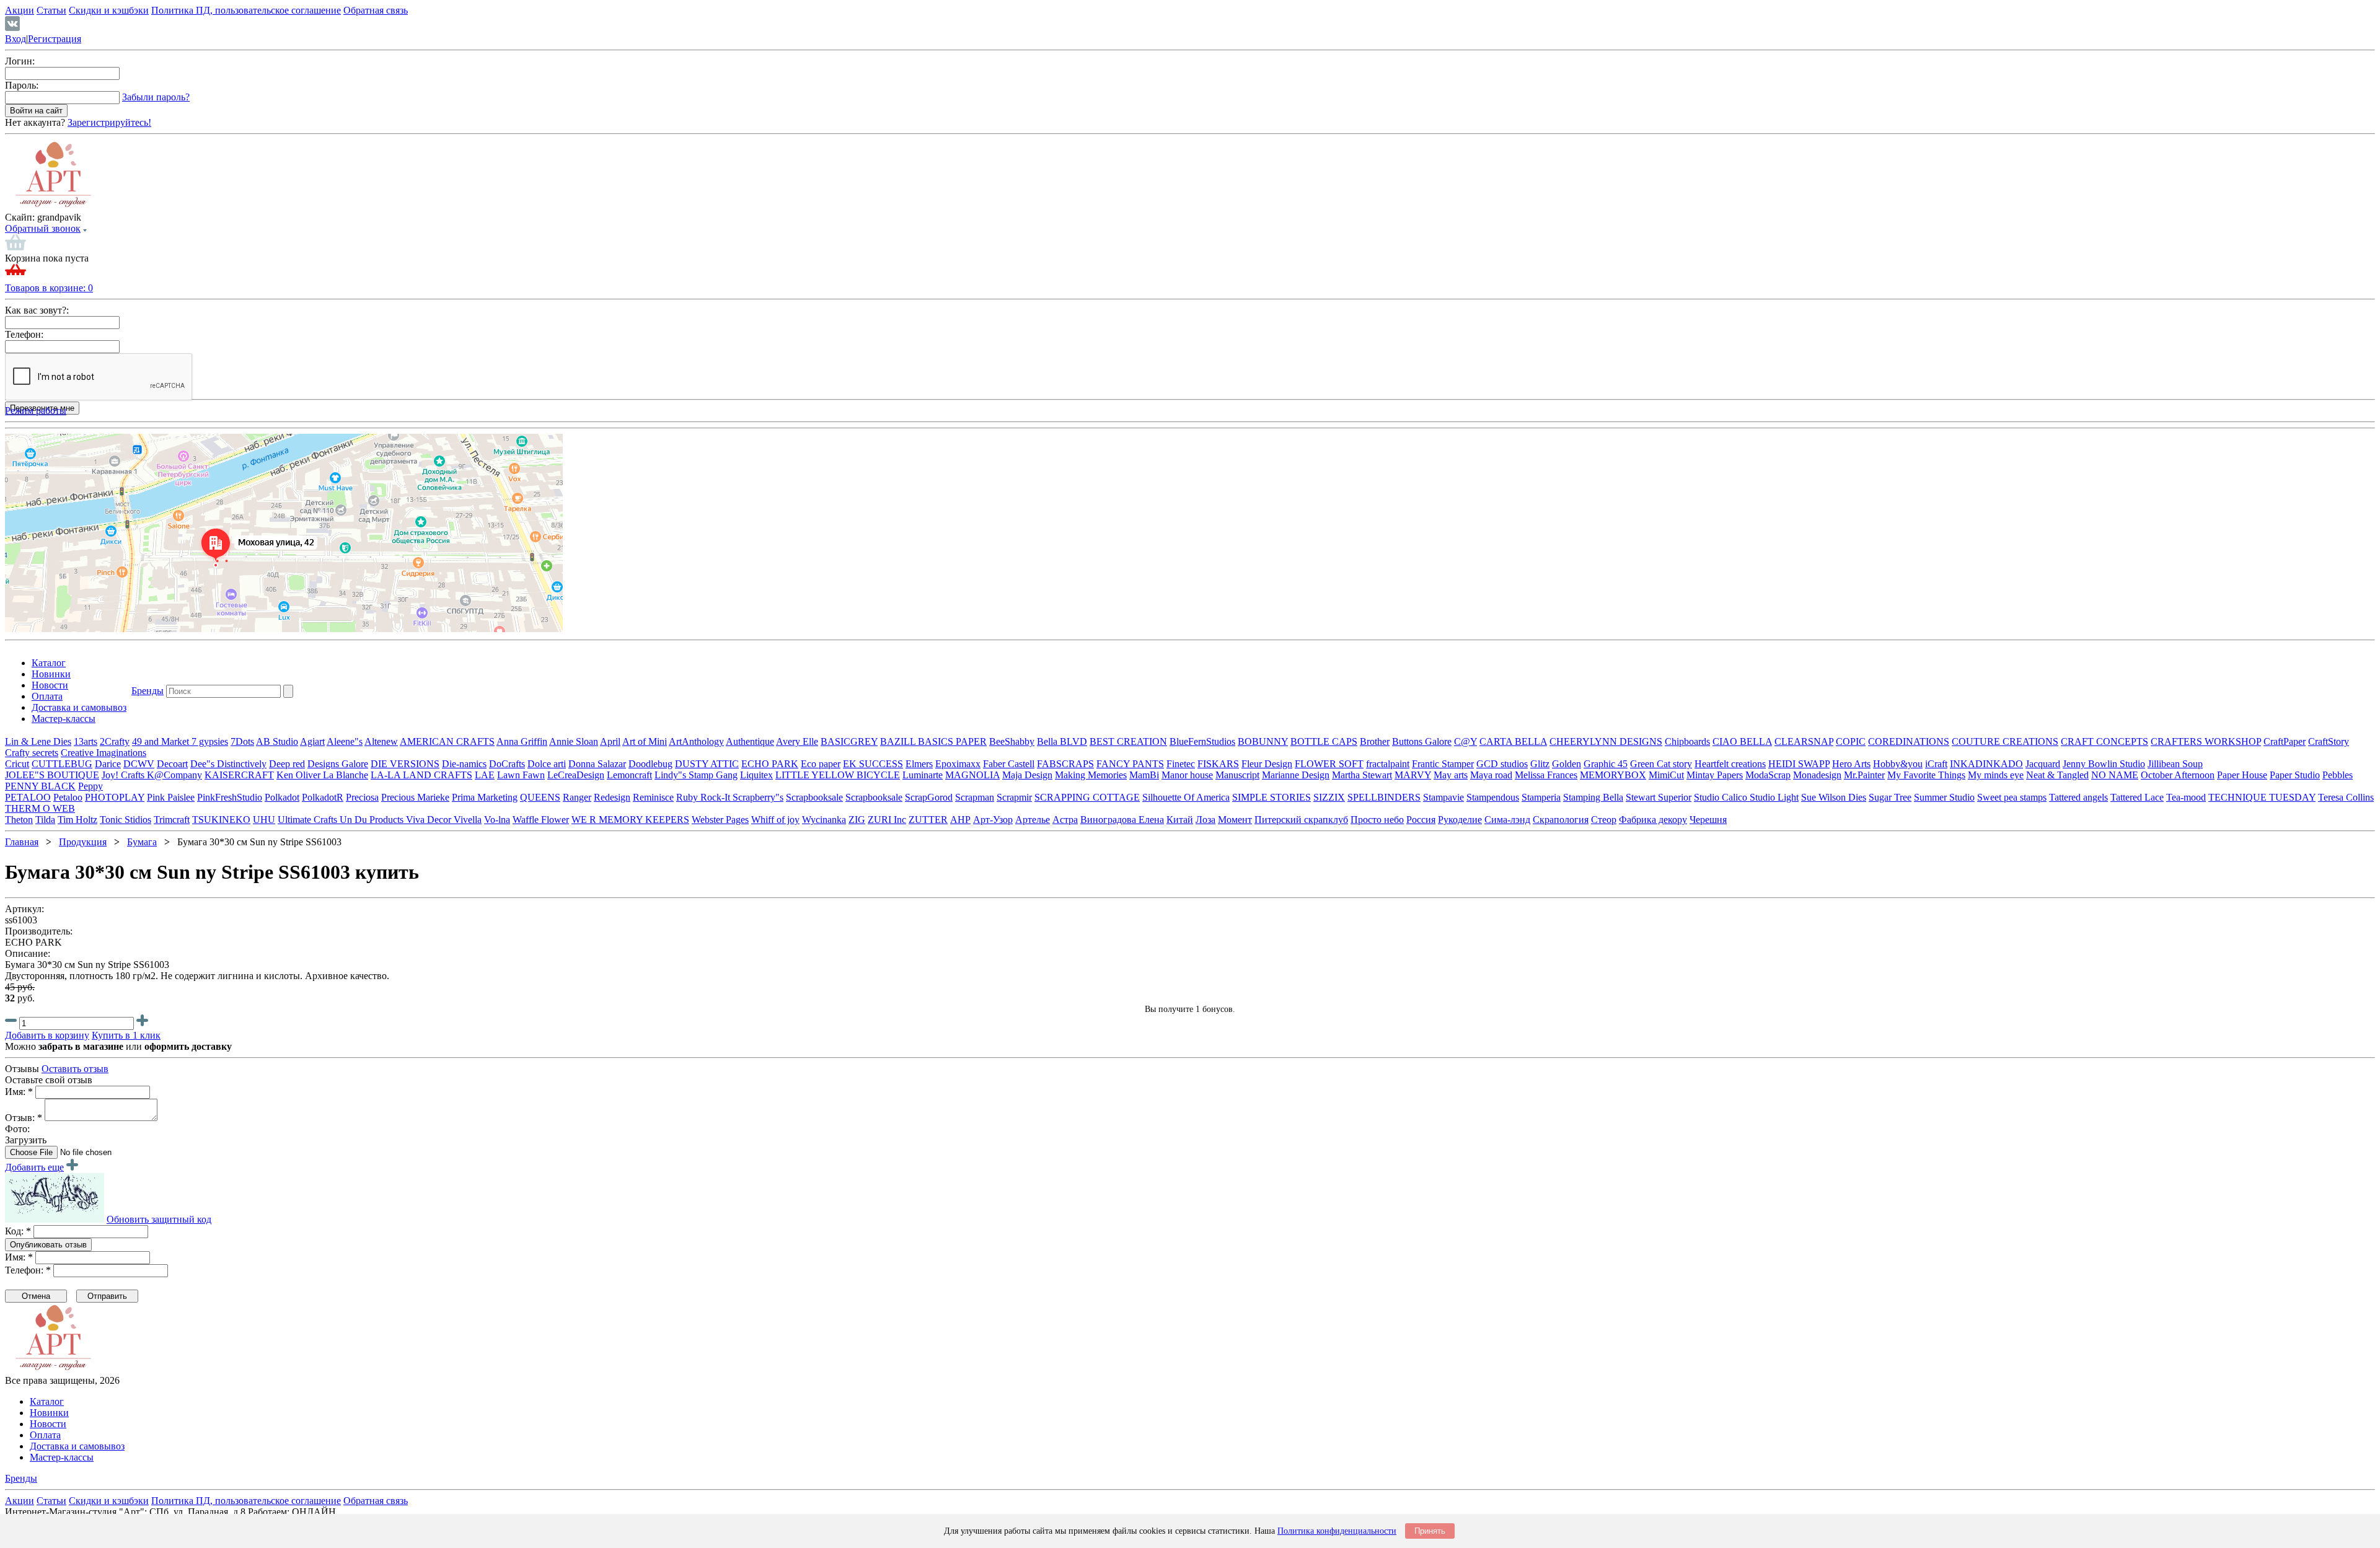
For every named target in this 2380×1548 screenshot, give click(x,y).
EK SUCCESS (873, 764)
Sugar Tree (1890, 797)
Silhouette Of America (1186, 797)
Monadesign (1817, 775)
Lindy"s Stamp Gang (696, 775)
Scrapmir (1014, 797)
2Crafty (115, 741)
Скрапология (1561, 820)
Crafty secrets (32, 753)
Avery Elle (797, 741)
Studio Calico (1722, 797)
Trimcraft (172, 820)
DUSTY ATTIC (707, 764)
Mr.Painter (1864, 775)
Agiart (312, 741)
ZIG (857, 820)
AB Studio (277, 741)
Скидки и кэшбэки (109, 10)
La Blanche (346, 775)
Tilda (45, 820)
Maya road (1491, 775)
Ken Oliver (300, 775)
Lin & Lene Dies (38, 741)
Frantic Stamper (1443, 764)
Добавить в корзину (47, 1035)
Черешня (1708, 820)
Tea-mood (2186, 797)
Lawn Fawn (521, 775)
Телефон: (24, 334)
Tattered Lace (2137, 797)
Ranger (577, 797)
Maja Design (1027, 775)
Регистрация (55, 39)
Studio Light (1774, 797)
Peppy (90, 786)
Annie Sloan (574, 741)
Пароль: (22, 85)
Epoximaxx (958, 764)
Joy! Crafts (124, 775)
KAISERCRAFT (239, 775)
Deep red (287, 764)
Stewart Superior (1659, 797)
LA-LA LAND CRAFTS (421, 775)
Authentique (750, 741)
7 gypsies (210, 741)
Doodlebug (650, 764)
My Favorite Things (1926, 775)
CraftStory (2329, 741)
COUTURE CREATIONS (2005, 741)
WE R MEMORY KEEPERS (630, 820)
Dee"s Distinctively (228, 764)
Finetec (1181, 764)
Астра (1065, 820)
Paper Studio (2295, 775)
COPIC (1851, 741)
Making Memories (1091, 775)
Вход (15, 39)
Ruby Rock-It (704, 797)
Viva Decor (430, 820)
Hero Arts (1851, 764)
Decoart (172, 764)
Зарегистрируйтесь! (109, 122)
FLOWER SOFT (1329, 764)
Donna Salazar (597, 764)
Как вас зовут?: (37, 310)
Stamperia (1541, 797)
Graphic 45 (1606, 764)
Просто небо (1377, 820)
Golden (1567, 764)
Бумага (142, 842)
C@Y (1465, 741)
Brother (1375, 741)
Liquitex (756, 775)
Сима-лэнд (1507, 820)
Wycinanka (824, 820)
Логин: (20, 61)
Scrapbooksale (814, 797)
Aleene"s (345, 741)
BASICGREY (849, 741)
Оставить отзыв (75, 1069)
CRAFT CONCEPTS (2105, 741)
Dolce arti (547, 764)
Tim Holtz (77, 820)
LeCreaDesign (576, 775)
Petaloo (68, 797)
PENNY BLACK (40, 786)
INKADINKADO (1986, 764)
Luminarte (923, 775)
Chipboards (1687, 741)
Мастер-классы (64, 719)
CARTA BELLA (1513, 741)
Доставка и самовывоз (79, 707)
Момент (1235, 820)
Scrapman (975, 797)
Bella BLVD (1062, 741)
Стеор (1604, 820)
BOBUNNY (1263, 741)
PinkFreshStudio (230, 797)
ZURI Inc (887, 820)
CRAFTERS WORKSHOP (2206, 741)
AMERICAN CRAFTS (447, 741)
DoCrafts (507, 764)
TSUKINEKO (221, 820)
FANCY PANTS (1130, 764)
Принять (1430, 1531)
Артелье (1033, 820)
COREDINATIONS (1909, 741)
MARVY (1413, 775)
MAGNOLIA (972, 775)
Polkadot (282, 797)
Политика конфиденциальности (1337, 1531)
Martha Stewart (1362, 775)
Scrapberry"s (758, 797)
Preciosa (362, 797)
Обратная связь (376, 10)
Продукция (83, 842)
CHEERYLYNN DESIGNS (1606, 741)
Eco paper (821, 764)
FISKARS (1218, 764)
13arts (86, 741)
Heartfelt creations (1730, 764)
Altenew (381, 741)
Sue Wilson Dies (1834, 797)
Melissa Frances (1546, 775)
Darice (108, 764)
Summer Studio (1944, 797)
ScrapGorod (929, 797)
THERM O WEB (40, 808)
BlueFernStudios (1202, 741)
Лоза (1205, 820)
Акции (20, 10)
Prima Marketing (485, 797)
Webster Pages (720, 820)
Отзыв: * (24, 1118)
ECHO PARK (770, 764)
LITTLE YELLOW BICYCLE (838, 775)
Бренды (148, 691)
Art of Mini (645, 741)
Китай (1180, 820)
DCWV (139, 764)
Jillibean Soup (2175, 764)
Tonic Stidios (126, 820)
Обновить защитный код (159, 1219)
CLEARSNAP (1804, 741)
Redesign (612, 797)
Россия (1421, 820)
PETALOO (28, 797)
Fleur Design (1267, 764)
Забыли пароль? (156, 97)
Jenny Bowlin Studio (2104, 764)
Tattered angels (2078, 797)
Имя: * (19, 1092)
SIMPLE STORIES (1272, 797)
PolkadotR (323, 797)
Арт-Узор (993, 820)
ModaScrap (1768, 775)
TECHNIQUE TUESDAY (2262, 797)
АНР (960, 820)
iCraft (1936, 764)
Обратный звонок (43, 228)
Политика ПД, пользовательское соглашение (246, 10)
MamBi (1144, 775)
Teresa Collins (2346, 797)
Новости (50, 685)
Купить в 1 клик (126, 1035)
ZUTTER (928, 820)
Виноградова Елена (1122, 820)
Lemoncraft (629, 775)
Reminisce (653, 797)
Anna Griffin (522, 741)
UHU (264, 820)
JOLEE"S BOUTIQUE (52, 775)
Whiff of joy (775, 820)
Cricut (17, 764)
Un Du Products (373, 820)
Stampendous (1493, 797)
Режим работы (36, 411)
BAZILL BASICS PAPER (933, 741)
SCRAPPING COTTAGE (1087, 797)
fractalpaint (1388, 764)
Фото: (17, 1129)
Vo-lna (497, 820)
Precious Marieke (415, 797)
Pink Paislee (171, 797)
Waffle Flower (541, 820)
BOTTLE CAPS (1324, 741)
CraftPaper (2285, 741)
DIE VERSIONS (405, 764)
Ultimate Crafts (309, 820)
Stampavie (1443, 797)
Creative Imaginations (104, 753)
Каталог (49, 663)
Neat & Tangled (2057, 775)
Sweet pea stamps (2012, 797)
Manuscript (1237, 775)
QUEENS (540, 797)
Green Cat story (1661, 764)
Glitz (1540, 764)
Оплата (47, 696)
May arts (1451, 775)
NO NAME (2115, 775)
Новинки (51, 674)
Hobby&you (1898, 764)
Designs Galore (338, 764)
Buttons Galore (1422, 741)
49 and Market (162, 741)
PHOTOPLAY (115, 797)
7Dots (242, 741)
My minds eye (1996, 775)
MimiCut (1666, 775)
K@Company (174, 775)
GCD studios (1502, 764)
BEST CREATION (1128, 741)
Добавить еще (34, 1167)
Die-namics (464, 764)
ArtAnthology (696, 741)
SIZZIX (1329, 797)
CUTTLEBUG (62, 764)
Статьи (51, 10)
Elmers (919, 764)
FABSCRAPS (1065, 764)
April (610, 741)
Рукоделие (1460, 820)
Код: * (18, 1231)
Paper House (2242, 775)
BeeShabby (1012, 741)
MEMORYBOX (1613, 775)
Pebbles (2338, 775)
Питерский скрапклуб (1301, 820)
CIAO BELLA (1742, 741)
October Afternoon (2178, 775)
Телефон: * (28, 1270)
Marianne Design (1296, 775)
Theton (19, 820)
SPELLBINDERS (1384, 797)
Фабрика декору (1653, 820)
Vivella (468, 820)
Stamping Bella (1593, 797)
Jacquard (2043, 764)
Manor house (1187, 775)
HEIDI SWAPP (1799, 764)
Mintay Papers (1715, 775)
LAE (485, 775)
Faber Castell (1009, 764)
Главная (22, 842)
